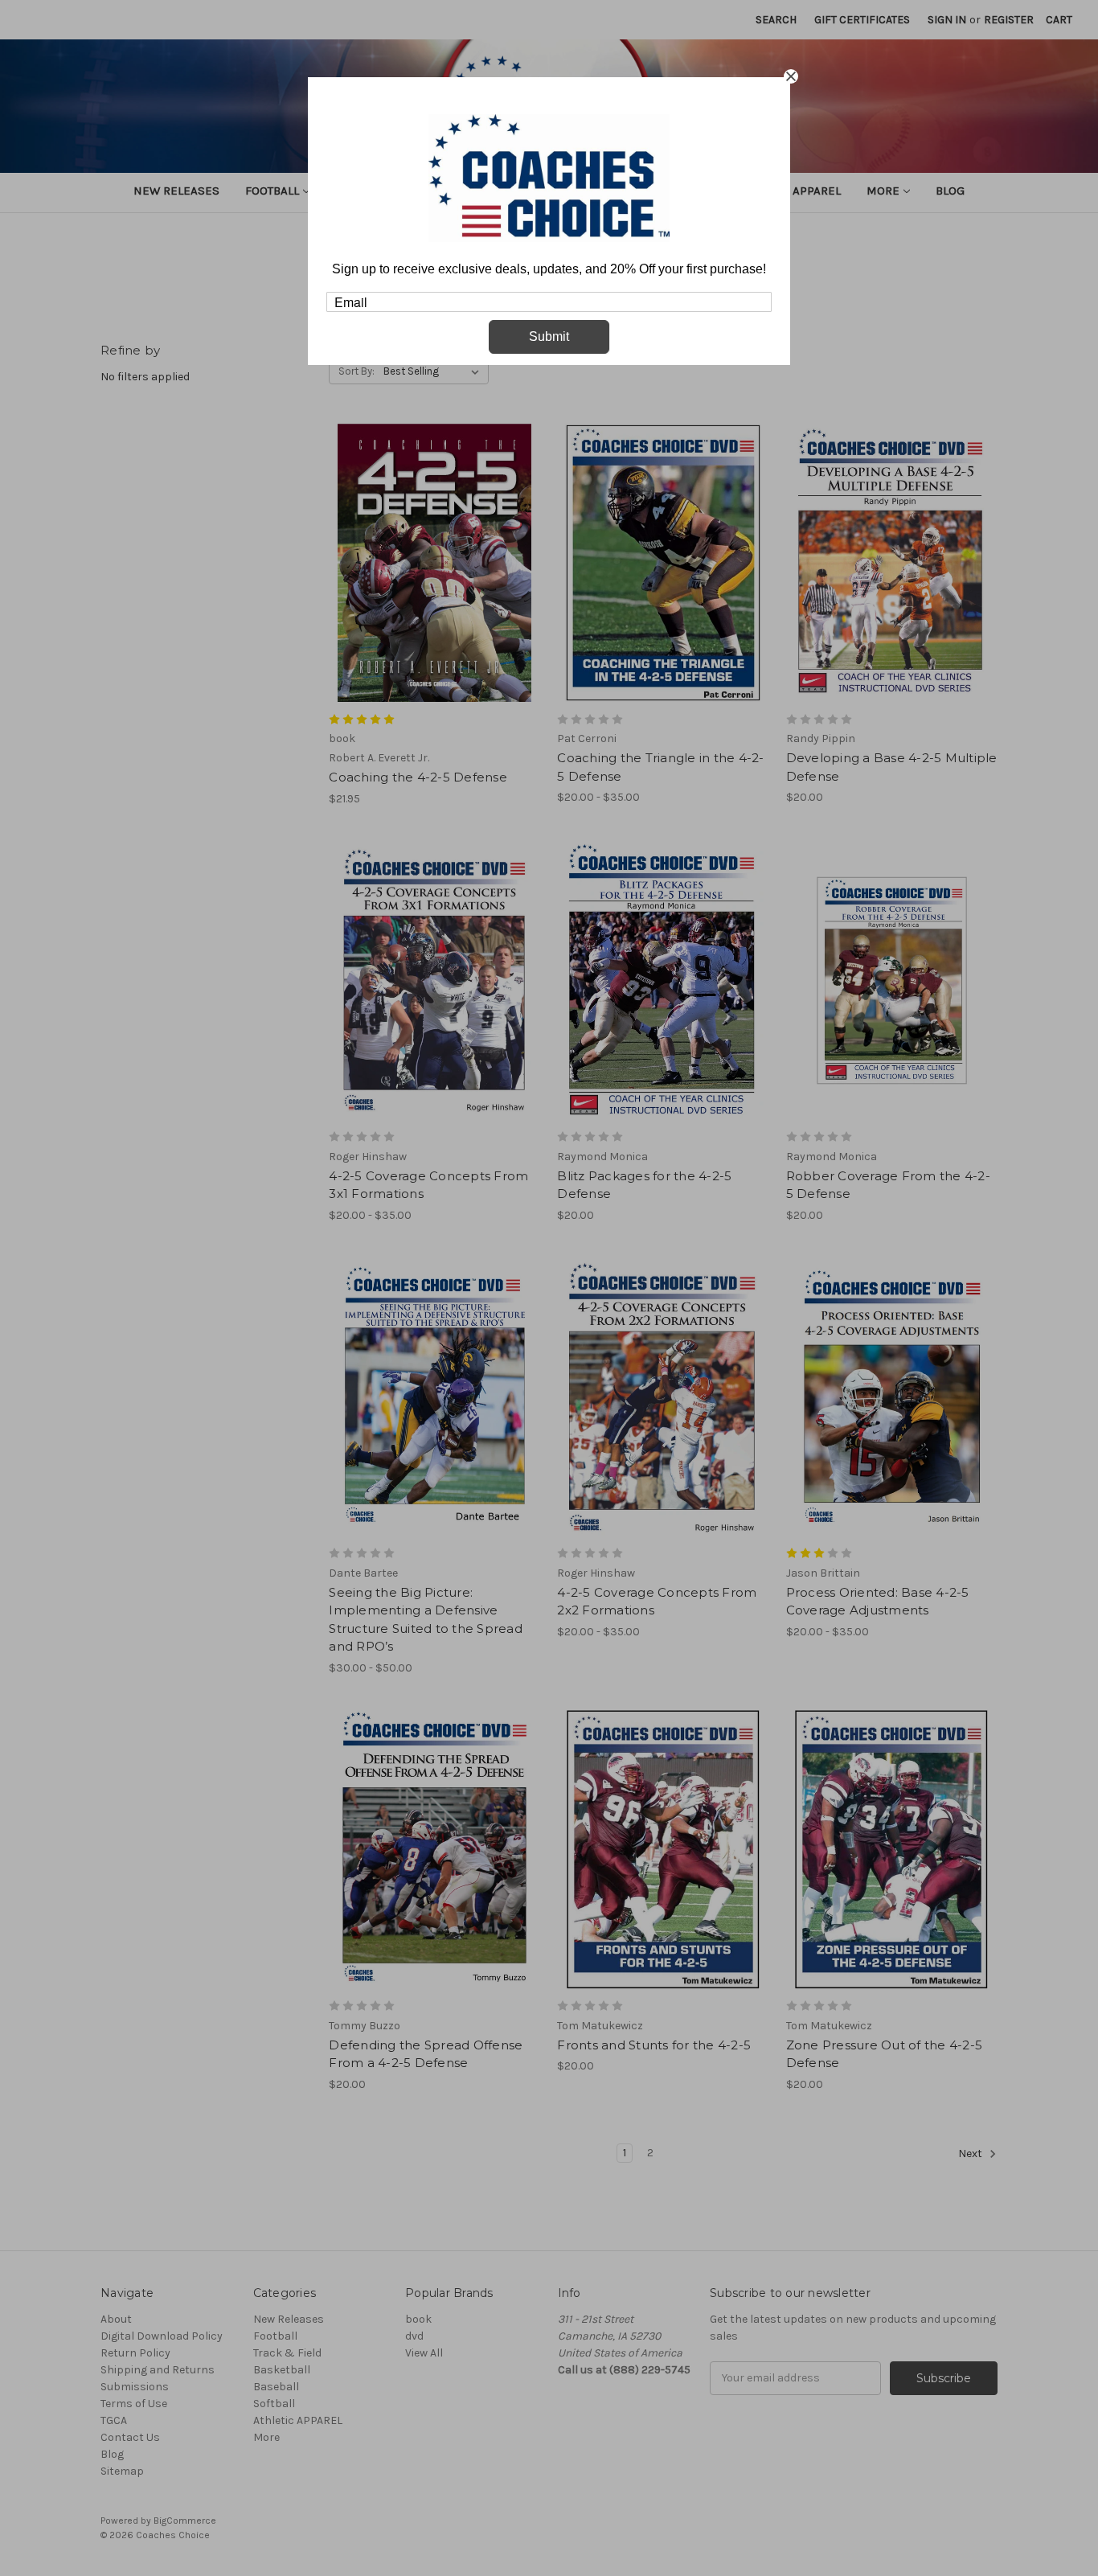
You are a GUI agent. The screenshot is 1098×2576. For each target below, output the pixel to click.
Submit (549, 336)
